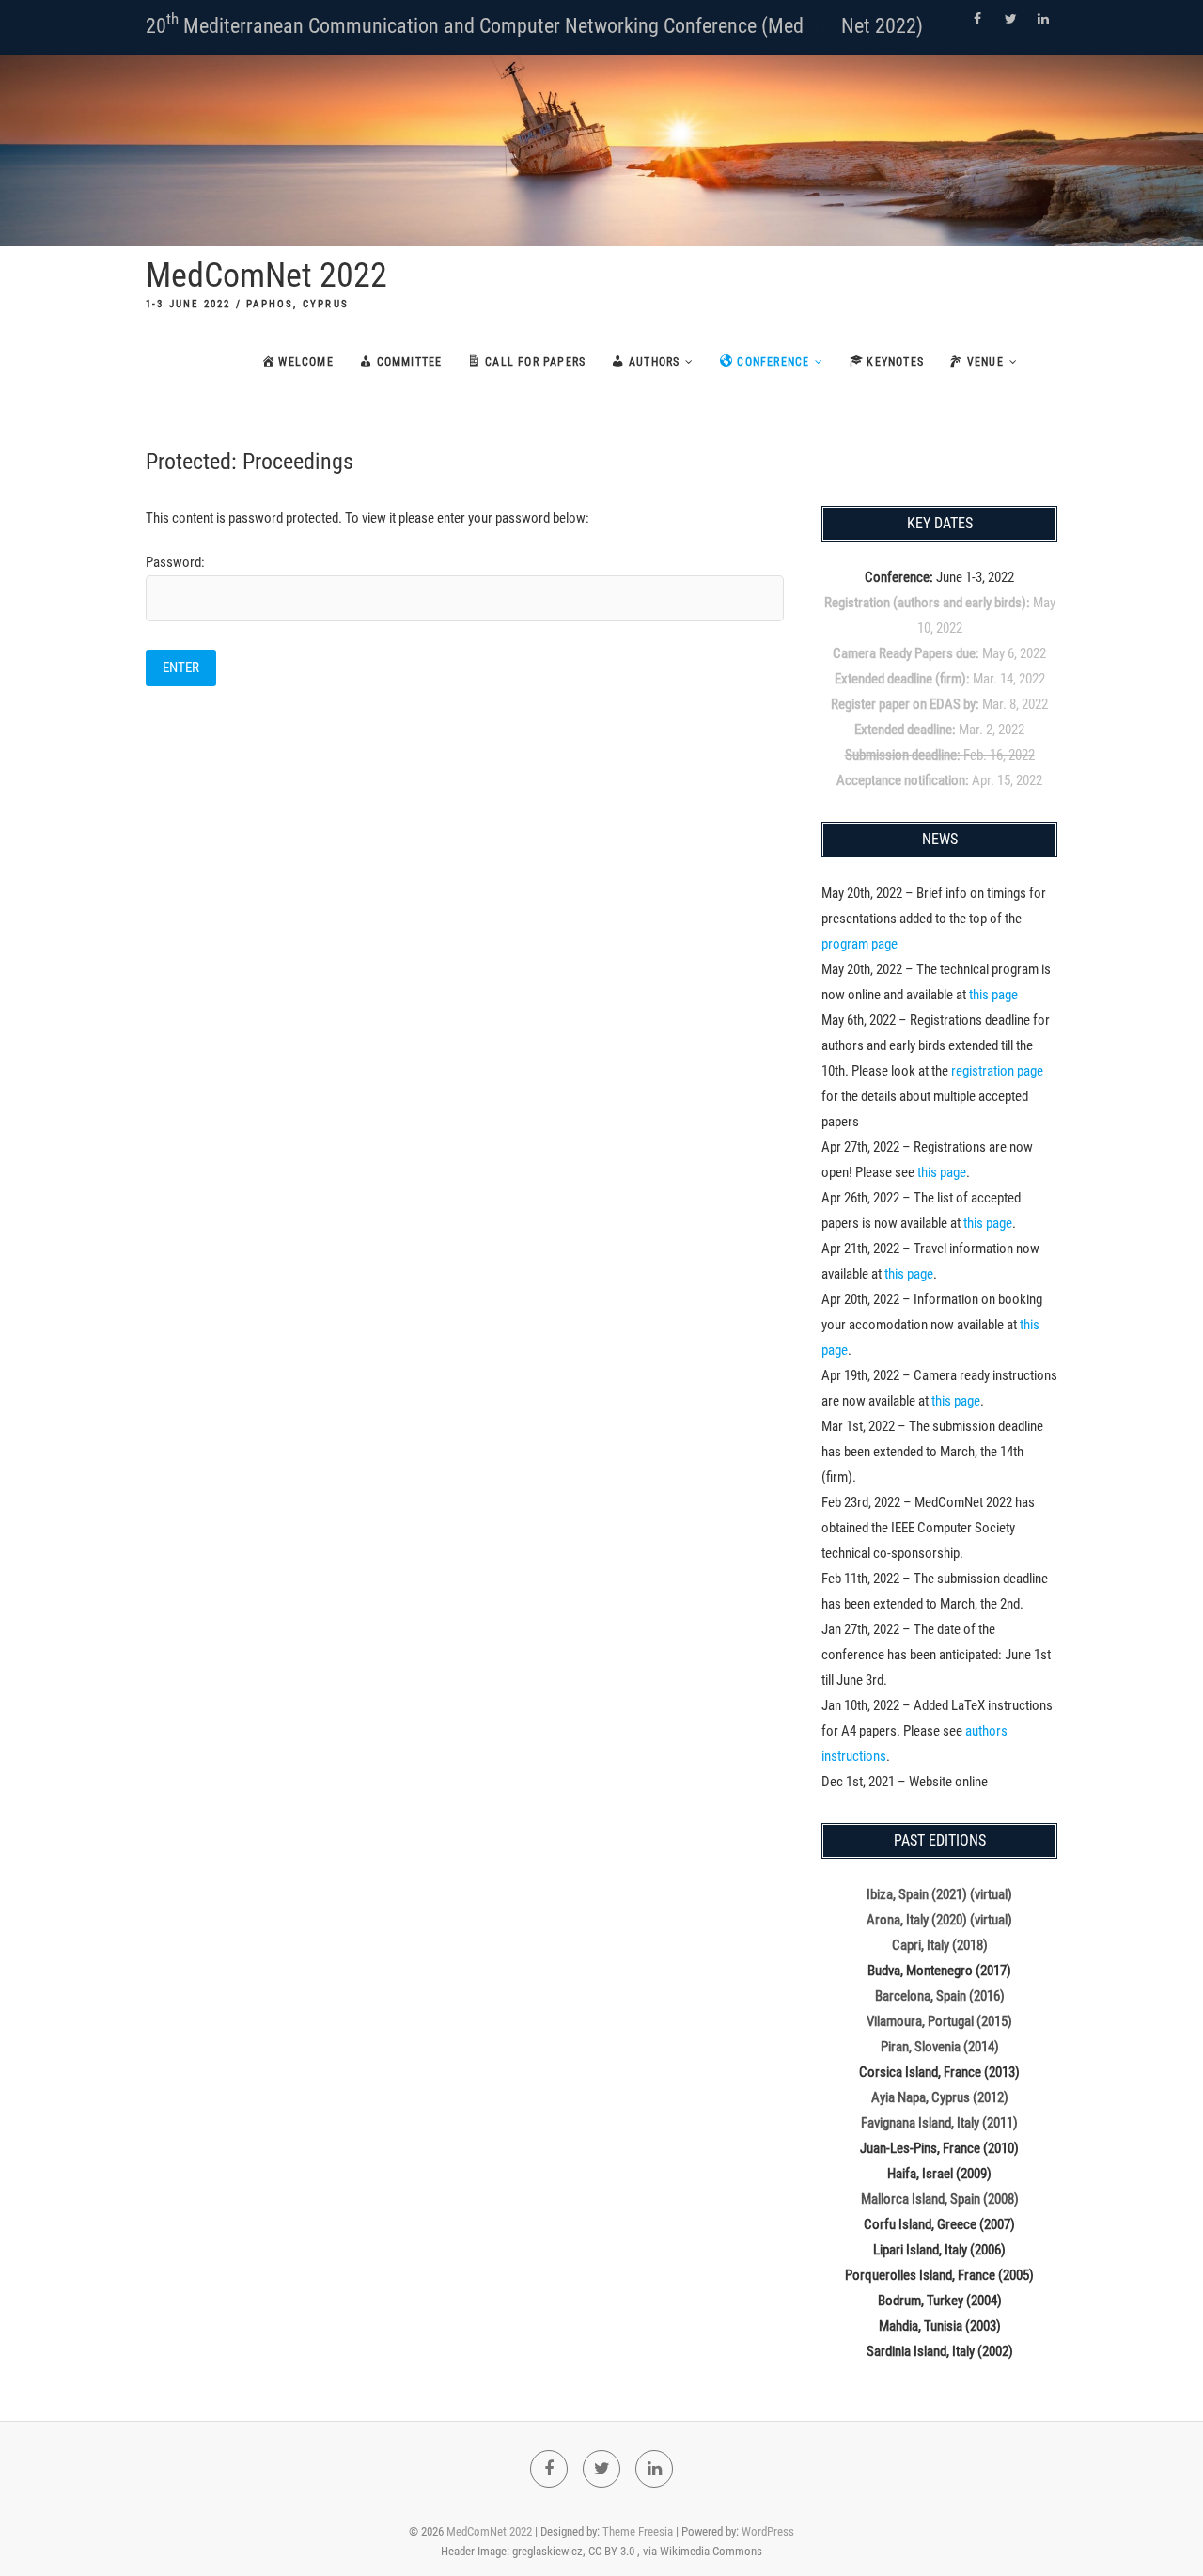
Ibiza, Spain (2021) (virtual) (939, 1894)
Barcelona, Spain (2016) (940, 1996)
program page (859, 944)
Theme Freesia (638, 2531)
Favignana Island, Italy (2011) (939, 2123)
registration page (997, 1071)
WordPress (768, 2531)
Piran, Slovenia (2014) (940, 2047)
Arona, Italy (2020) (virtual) (939, 1920)
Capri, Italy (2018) (940, 1945)
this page (993, 995)
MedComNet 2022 (266, 275)
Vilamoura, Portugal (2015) (939, 2021)
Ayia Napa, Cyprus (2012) (940, 2097)
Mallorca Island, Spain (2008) (940, 2199)
